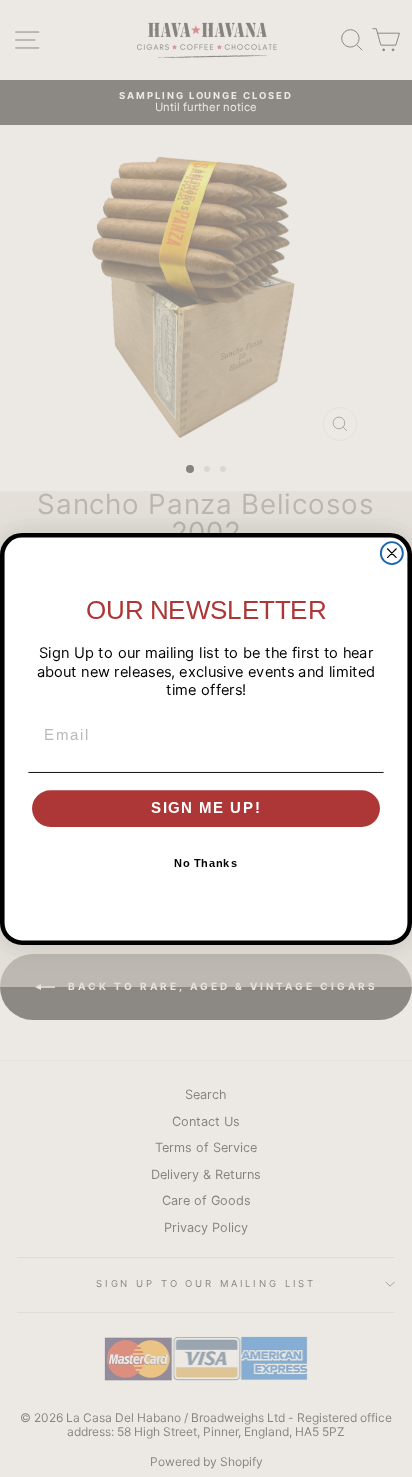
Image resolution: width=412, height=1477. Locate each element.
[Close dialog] (392, 553)
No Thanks (206, 863)
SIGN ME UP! (206, 808)
